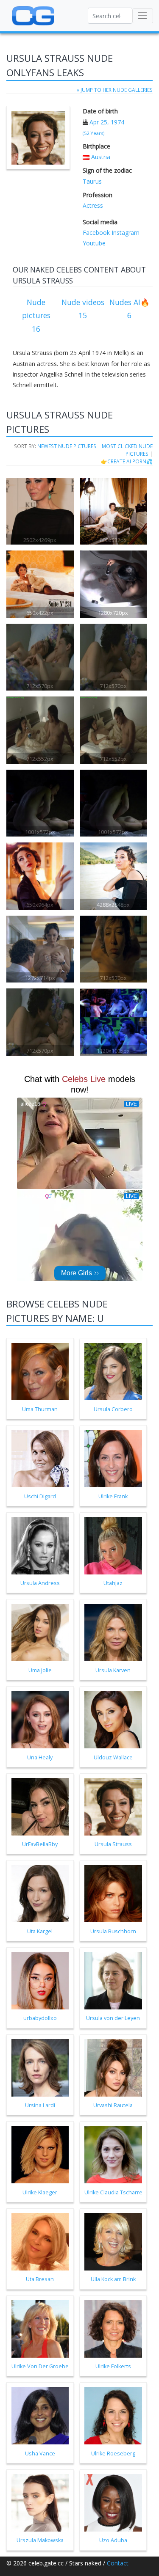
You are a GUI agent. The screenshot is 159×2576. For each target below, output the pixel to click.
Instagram (125, 233)
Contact (118, 2563)
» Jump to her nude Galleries (115, 90)
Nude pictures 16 (36, 315)
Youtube (94, 243)
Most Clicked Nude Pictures (127, 450)
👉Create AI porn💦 (127, 461)
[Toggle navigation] (143, 16)
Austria (101, 157)
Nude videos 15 (83, 309)
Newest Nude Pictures (67, 446)
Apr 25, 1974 (107, 122)
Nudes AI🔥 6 (130, 309)
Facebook (96, 233)
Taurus (92, 181)
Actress (93, 205)
